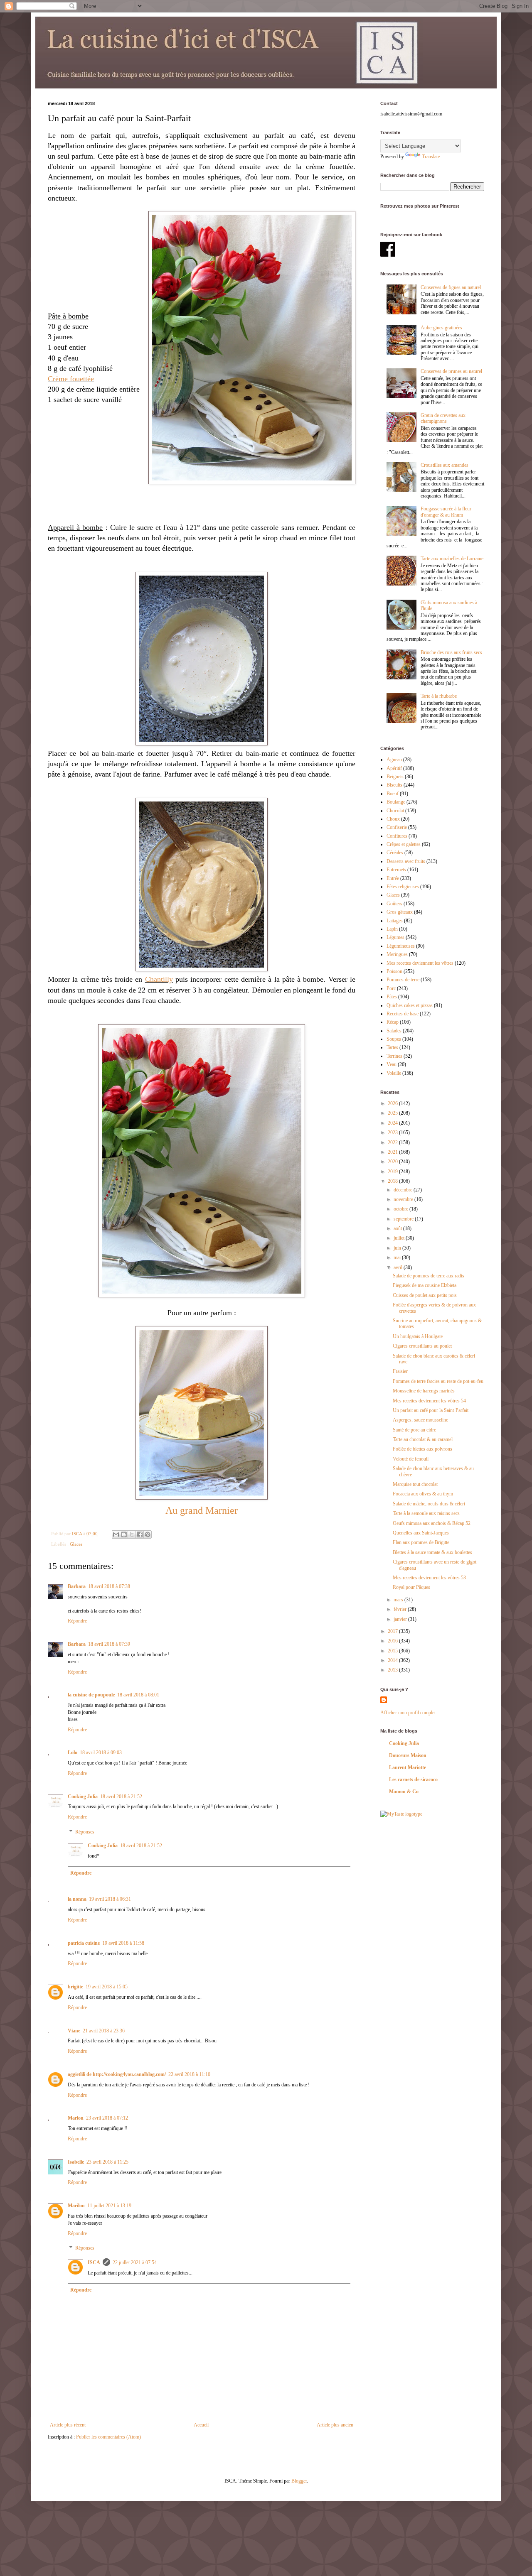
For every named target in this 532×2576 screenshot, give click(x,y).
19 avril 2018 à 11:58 (123, 1943)
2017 (393, 1631)
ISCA (94, 2262)
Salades (394, 1031)
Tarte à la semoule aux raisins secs (426, 1513)
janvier (401, 1619)
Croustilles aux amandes (445, 465)
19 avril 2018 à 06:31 (110, 1899)
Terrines (394, 1056)
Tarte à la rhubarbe (439, 696)
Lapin (392, 929)
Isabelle (76, 2162)
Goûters (394, 904)
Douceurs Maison (408, 1755)
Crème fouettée (71, 379)
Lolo (73, 1752)
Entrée (393, 878)
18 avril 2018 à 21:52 (121, 1797)
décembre (404, 1190)
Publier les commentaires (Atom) (108, 2437)
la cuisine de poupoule (91, 1695)
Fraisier (400, 1371)
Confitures (397, 836)
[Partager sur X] (132, 1534)
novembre (404, 1199)
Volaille (394, 1073)
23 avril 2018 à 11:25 (107, 2162)
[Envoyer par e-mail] (116, 1534)
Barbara (77, 1586)
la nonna (77, 1899)
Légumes (395, 937)
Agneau (394, 760)
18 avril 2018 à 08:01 (138, 1695)
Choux (393, 819)
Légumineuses (401, 946)
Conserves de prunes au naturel (451, 371)
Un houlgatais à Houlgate (418, 1336)
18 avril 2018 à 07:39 (109, 1644)
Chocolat (395, 811)
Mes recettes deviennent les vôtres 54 (429, 1401)
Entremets (396, 870)
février (401, 1609)
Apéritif (394, 768)
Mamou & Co (404, 1792)
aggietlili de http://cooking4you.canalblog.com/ (117, 2074)
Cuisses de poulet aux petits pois (425, 1295)
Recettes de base (403, 1014)
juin (398, 1248)
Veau (392, 1064)
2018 (393, 1181)
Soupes (394, 1039)
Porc (391, 988)
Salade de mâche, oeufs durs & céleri (429, 1504)
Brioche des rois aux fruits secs (451, 652)
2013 (393, 1670)
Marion (76, 2118)
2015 (393, 1651)
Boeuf (393, 794)
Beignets (395, 777)
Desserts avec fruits (406, 861)
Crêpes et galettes (404, 844)
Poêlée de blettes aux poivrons (422, 1449)
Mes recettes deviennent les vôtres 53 (429, 1578)
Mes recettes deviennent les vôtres (420, 963)
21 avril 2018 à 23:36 (104, 2031)
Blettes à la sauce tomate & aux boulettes (432, 1552)
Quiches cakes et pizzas (410, 1005)
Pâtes (392, 997)
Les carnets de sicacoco (413, 1779)
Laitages (395, 921)
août (398, 1228)
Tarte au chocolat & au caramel (423, 1439)
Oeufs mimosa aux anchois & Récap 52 (432, 1523)
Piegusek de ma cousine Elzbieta (425, 1285)
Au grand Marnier (202, 1510)
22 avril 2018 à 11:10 (189, 2074)
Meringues (397, 954)
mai (398, 1257)
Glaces (76, 1544)
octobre (401, 1209)
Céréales (395, 853)
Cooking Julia (83, 1797)
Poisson (394, 971)
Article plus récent (68, 2425)
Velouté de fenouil (411, 1459)
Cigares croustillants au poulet (422, 1346)
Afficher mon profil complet (408, 1713)
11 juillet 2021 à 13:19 (109, 2206)
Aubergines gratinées (441, 328)
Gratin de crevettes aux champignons (443, 418)
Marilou (76, 2206)
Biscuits (394, 785)
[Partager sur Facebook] (140, 1534)
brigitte (75, 1987)
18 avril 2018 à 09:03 (101, 1752)
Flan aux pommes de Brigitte (421, 1542)
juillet (400, 1238)
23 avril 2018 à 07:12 (107, 2118)
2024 (393, 1123)
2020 (393, 1162)
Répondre (77, 1621)
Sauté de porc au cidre (414, 1430)
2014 (393, 1660)
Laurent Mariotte (408, 1767)
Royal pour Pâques (411, 1587)
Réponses (85, 1832)
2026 (393, 1103)
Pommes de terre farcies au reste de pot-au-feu (438, 1381)
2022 (393, 1142)
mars (399, 1600)
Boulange (396, 802)
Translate (431, 157)
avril (399, 1267)
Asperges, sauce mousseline (420, 1420)
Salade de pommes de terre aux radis (429, 1276)
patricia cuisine (84, 1943)
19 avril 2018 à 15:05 (107, 1987)
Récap (393, 1022)
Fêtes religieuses (403, 887)
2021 (393, 1152)
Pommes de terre (403, 980)
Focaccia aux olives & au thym (423, 1494)
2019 (393, 1172)
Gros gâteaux (400, 912)
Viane (74, 2031)
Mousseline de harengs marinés (424, 1391)
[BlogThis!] (124, 1534)
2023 (393, 1132)
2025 (393, 1113)
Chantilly (159, 979)
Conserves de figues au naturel (451, 287)
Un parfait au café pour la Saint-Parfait (431, 1410)
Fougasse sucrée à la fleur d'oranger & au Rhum (446, 512)
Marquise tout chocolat (415, 1484)
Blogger (299, 2481)
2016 (393, 1641)
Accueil (201, 2425)
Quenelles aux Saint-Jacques (421, 1533)
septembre (404, 1219)
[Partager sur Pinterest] (148, 1534)
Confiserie (397, 827)
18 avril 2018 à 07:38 (109, 1586)
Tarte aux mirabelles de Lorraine (452, 559)
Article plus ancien (335, 2425)
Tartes (392, 1047)
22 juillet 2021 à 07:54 (135, 2262)
